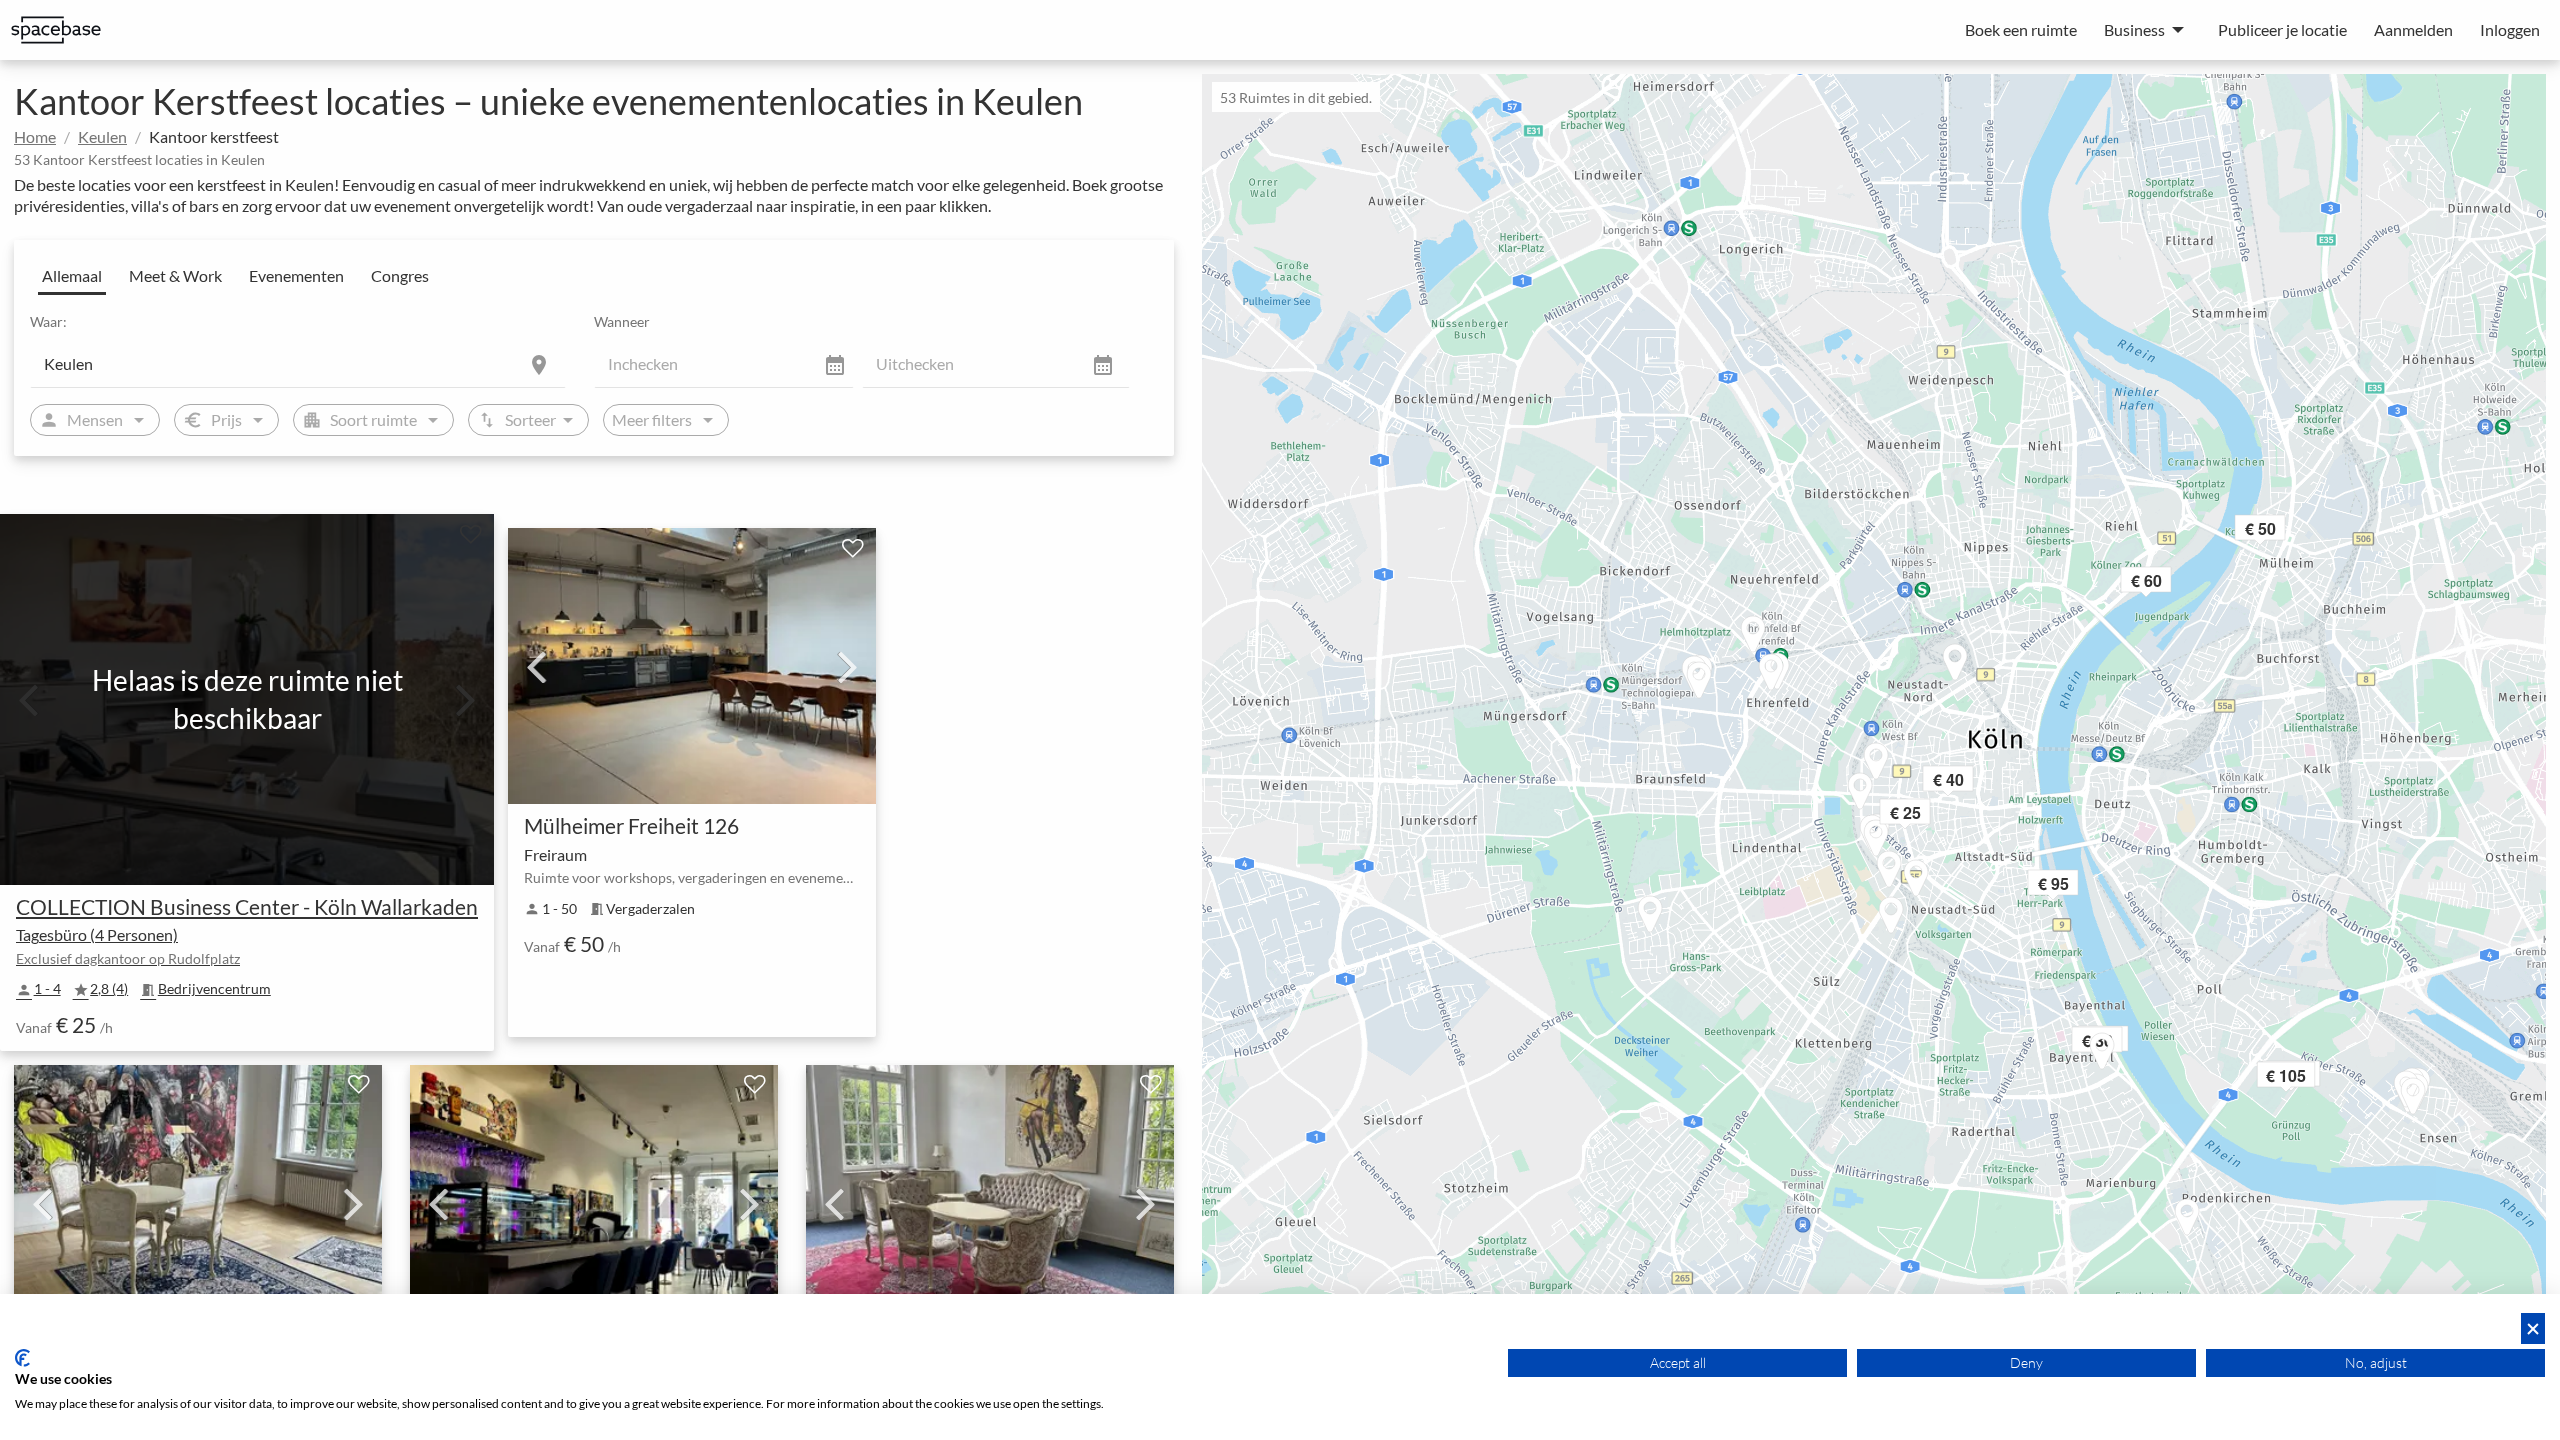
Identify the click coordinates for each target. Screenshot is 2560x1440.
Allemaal (72, 275)
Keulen (102, 136)
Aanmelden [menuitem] (2413, 29)
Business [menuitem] (2134, 29)
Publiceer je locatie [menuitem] (2282, 29)
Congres (400, 275)
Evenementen (296, 275)
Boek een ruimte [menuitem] (2021, 29)
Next (848, 666)
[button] (1932, 816)
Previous (536, 666)
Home (35, 136)
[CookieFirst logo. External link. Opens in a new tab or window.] (22, 1358)
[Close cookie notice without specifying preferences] (2533, 1328)
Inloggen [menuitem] (2510, 29)
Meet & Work (175, 275)
